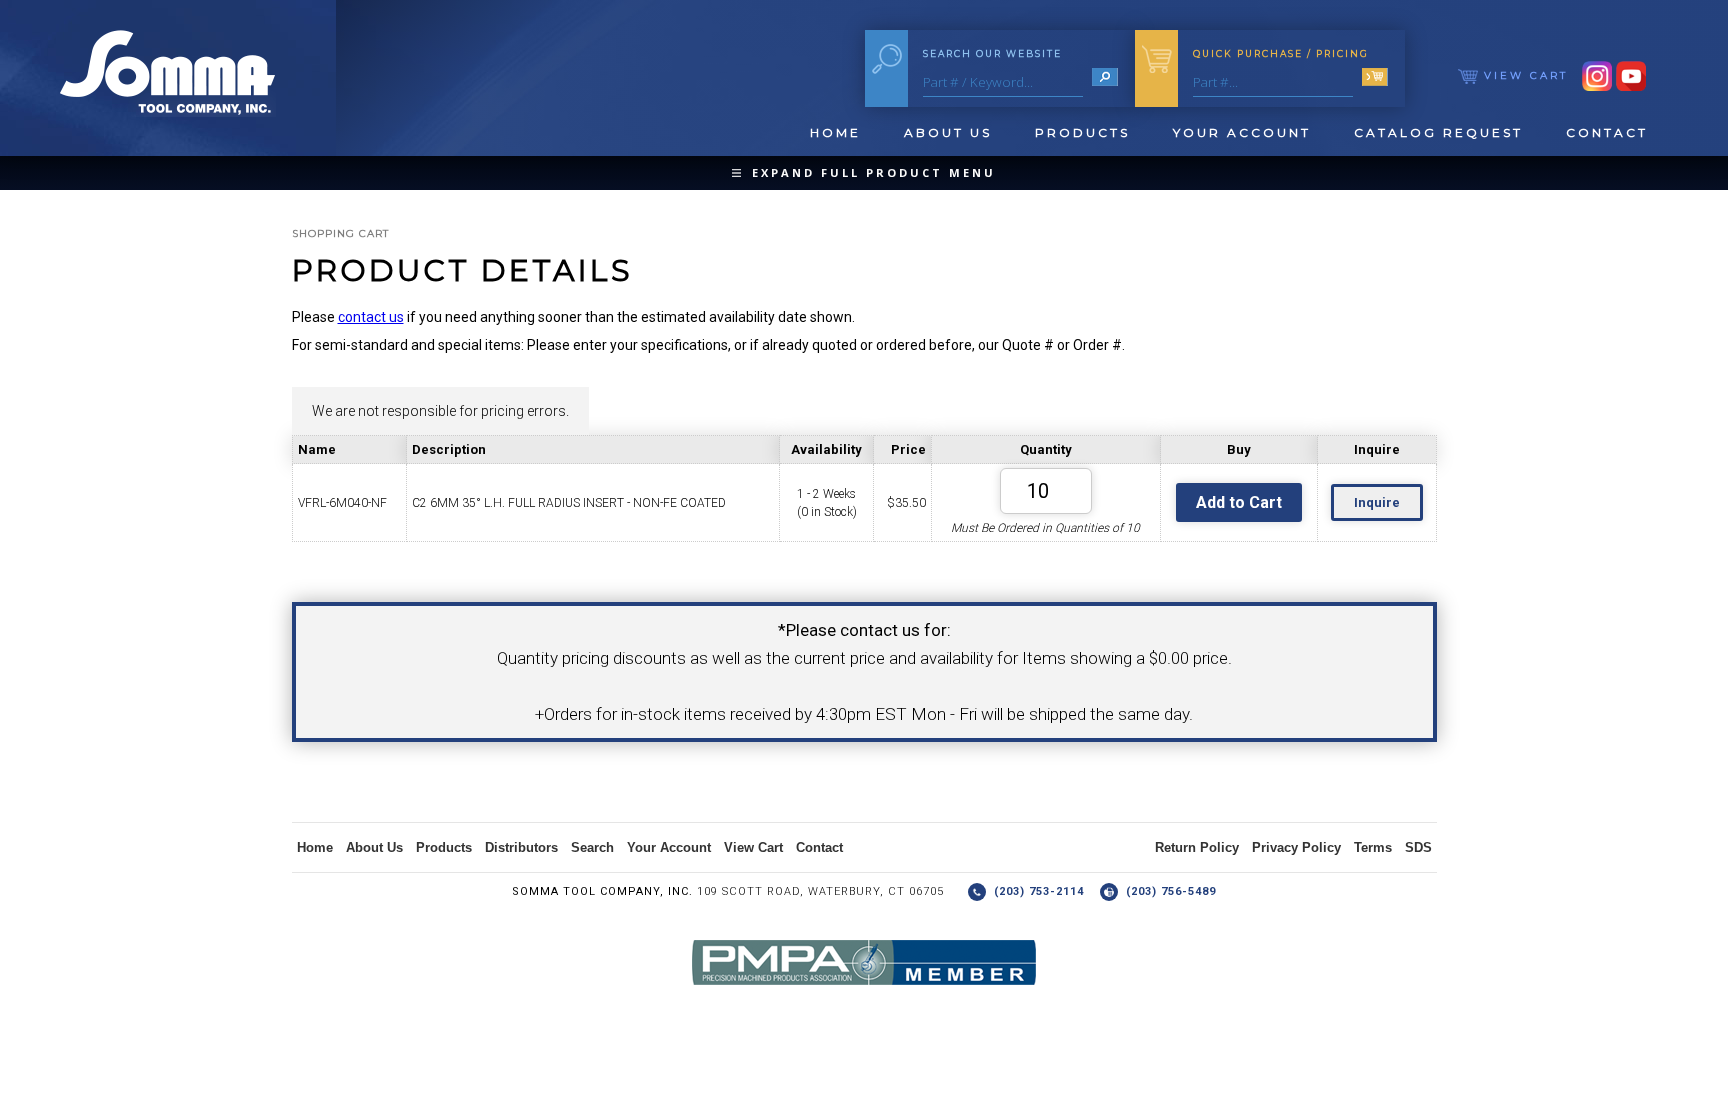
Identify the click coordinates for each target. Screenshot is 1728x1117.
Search (592, 847)
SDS (1418, 847)
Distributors (521, 847)
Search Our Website (992, 53)
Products (1082, 132)
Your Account (1242, 132)
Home (835, 132)
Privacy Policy (1296, 847)
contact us (371, 317)
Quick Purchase (1281, 53)
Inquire (1377, 502)
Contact (1607, 132)
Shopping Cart (340, 233)
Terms (1373, 847)
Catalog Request (1438, 132)
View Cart (1523, 75)
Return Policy (1197, 847)
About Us (948, 132)
